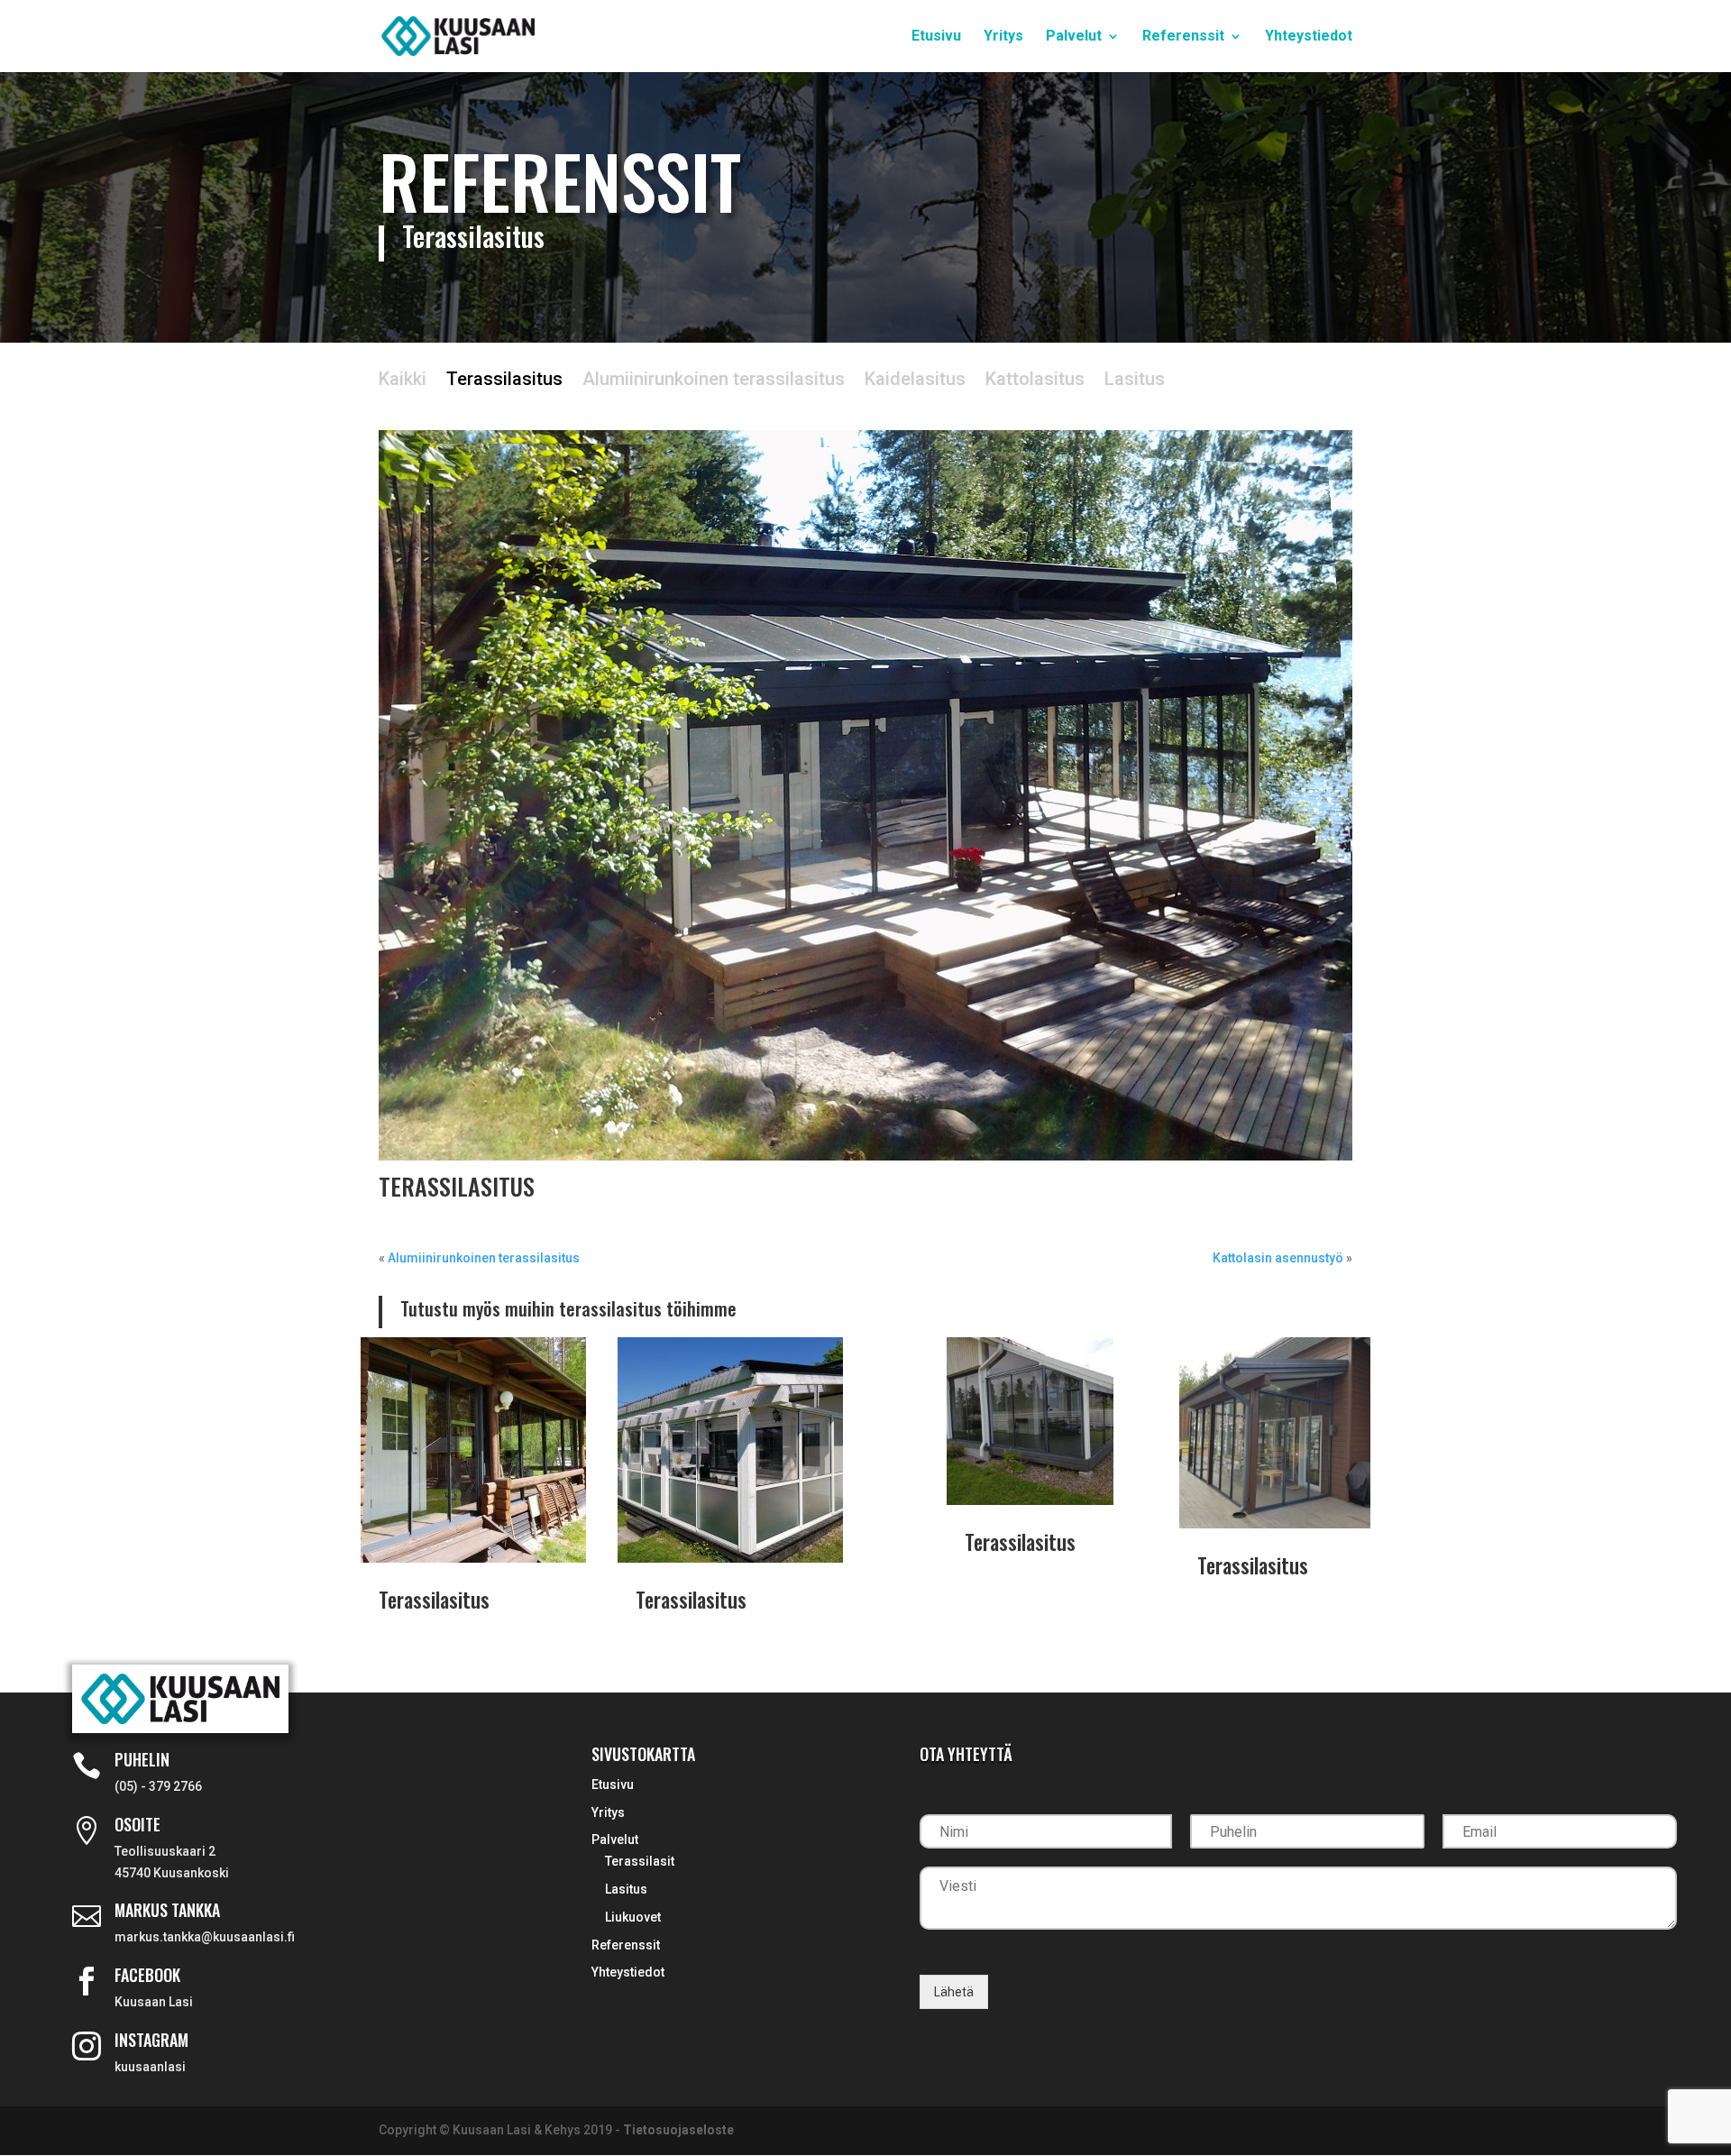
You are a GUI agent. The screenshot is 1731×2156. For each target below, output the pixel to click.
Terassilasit (640, 1861)
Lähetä (954, 1992)
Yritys (1003, 37)
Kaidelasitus (915, 381)
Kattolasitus (1035, 381)
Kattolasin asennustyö (1278, 1258)
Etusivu (936, 37)
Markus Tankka (167, 1910)
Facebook (147, 1975)
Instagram (151, 2040)
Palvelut (1074, 37)
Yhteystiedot (1309, 37)
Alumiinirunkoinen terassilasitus (714, 381)
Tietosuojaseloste (678, 2130)
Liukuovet (633, 1917)
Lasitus (1135, 381)
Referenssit (1183, 37)
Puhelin (142, 1759)
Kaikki (403, 381)
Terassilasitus (504, 381)
